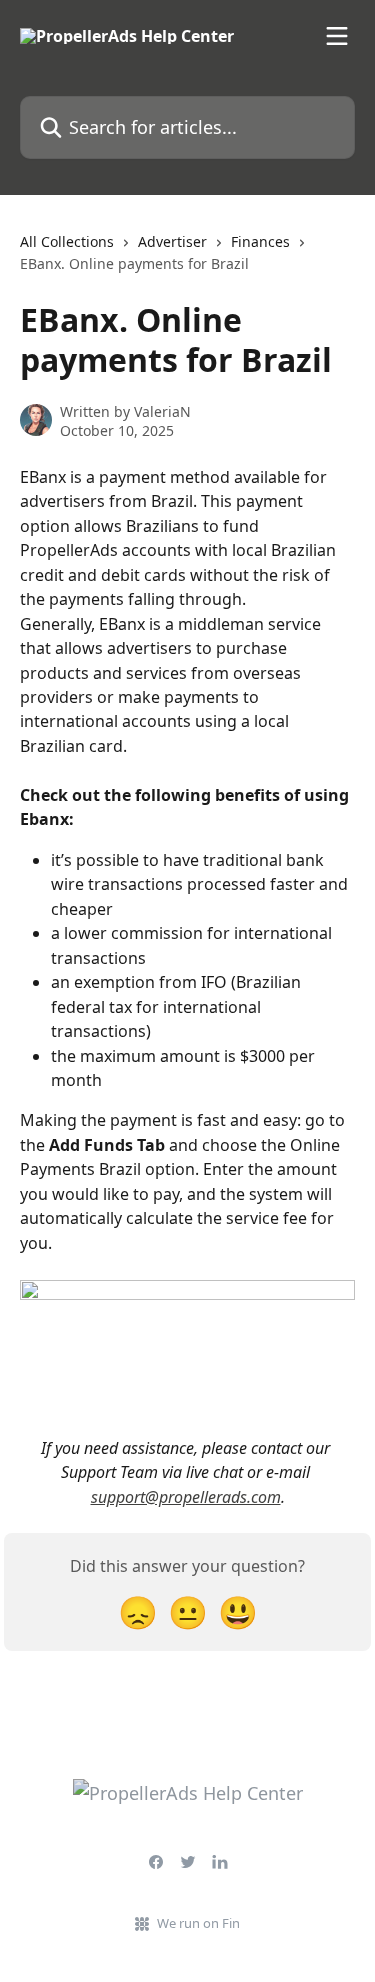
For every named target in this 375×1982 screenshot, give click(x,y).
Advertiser (172, 241)
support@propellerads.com (186, 1497)
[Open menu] (337, 36)
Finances (260, 241)
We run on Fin (198, 1923)
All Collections (67, 241)
